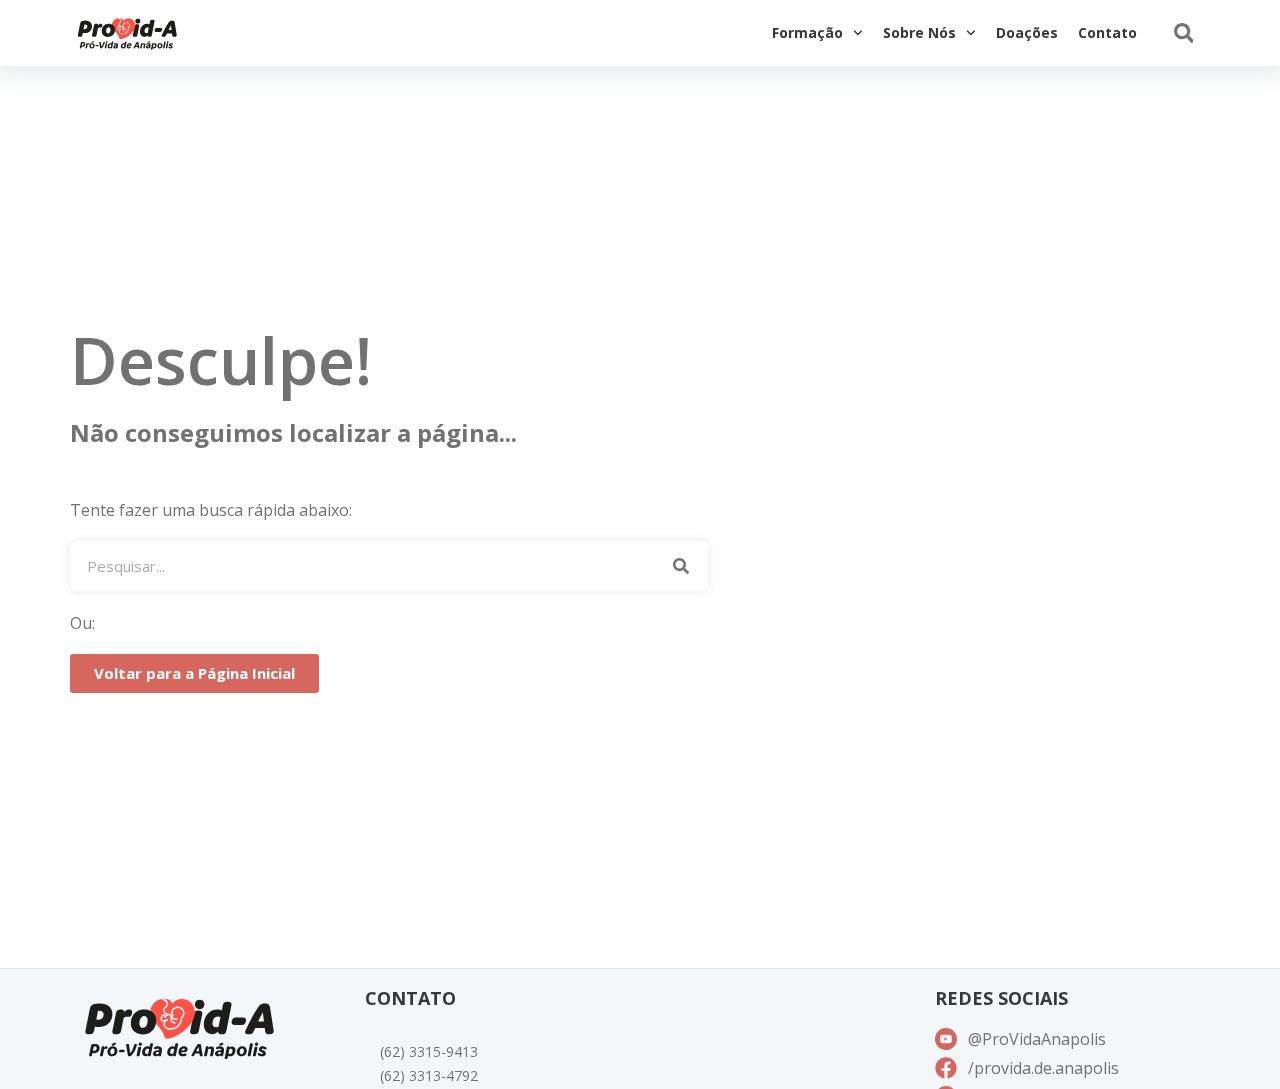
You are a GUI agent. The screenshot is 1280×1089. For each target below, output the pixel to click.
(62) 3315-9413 (429, 1051)
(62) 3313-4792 (429, 1075)
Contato (1107, 32)
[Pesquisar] (680, 566)
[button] (1183, 33)
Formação (807, 32)
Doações (1027, 32)
